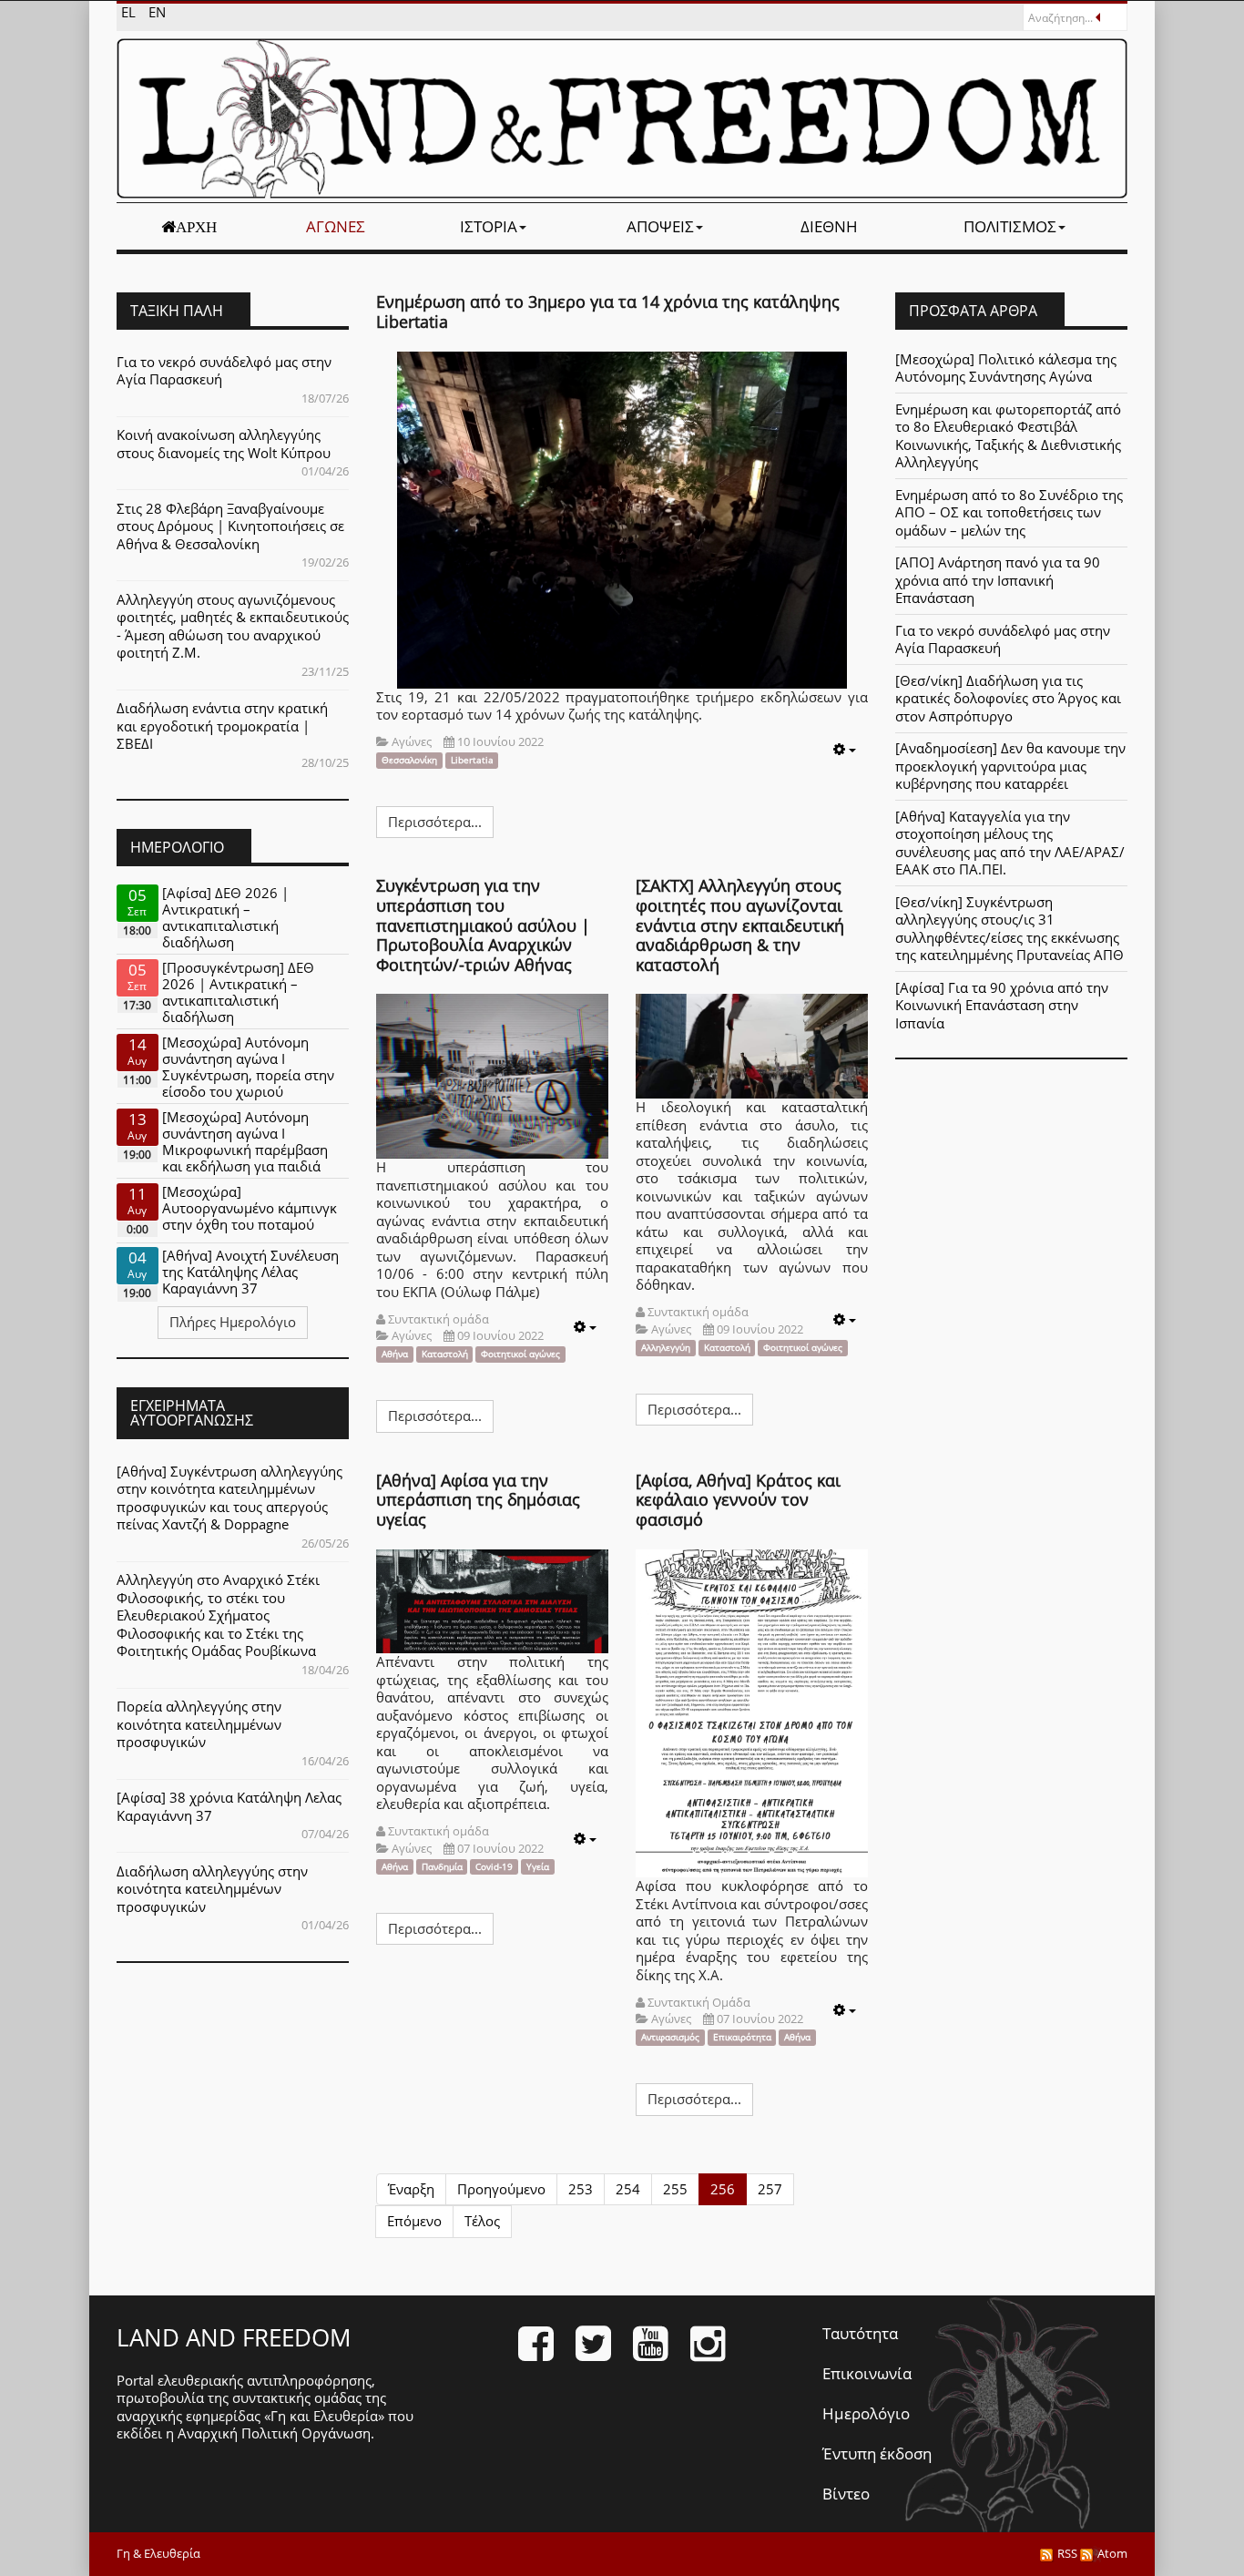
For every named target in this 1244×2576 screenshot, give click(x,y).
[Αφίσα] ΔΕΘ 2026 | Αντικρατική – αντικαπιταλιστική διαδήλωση (225, 917)
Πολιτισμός (1010, 226)
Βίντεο (846, 2494)
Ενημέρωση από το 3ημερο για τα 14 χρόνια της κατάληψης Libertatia (608, 312)
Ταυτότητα (860, 2333)
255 (675, 2189)
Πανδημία (442, 1866)
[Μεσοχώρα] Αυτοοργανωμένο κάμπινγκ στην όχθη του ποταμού (250, 1208)
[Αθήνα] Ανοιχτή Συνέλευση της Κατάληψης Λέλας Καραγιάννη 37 (250, 1272)
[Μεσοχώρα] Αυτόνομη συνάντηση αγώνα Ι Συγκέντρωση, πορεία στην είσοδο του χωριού (248, 1067)
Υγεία (538, 1866)
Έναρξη (411, 2189)
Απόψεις (660, 226)
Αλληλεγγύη (666, 1348)
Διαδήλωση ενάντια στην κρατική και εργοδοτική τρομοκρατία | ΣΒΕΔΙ (222, 726)
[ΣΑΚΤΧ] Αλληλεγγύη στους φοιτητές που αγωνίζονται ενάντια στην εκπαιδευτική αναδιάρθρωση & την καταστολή (740, 925)
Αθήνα (395, 1354)
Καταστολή (445, 1354)
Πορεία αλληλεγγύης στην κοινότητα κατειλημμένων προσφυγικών (199, 1724)
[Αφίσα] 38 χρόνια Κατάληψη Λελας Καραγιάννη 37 (229, 1806)
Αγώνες (336, 226)
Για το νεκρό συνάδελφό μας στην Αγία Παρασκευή (224, 371)
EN (157, 12)
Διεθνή (829, 226)
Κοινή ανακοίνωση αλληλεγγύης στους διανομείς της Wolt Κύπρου (224, 444)
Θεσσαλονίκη (409, 760)
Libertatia (472, 760)
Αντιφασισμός (670, 2037)
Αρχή (196, 227)
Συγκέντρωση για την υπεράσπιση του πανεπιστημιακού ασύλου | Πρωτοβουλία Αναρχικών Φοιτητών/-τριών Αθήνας (483, 925)
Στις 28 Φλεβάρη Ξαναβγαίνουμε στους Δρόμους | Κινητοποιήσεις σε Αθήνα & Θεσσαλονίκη (230, 526)
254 (628, 2189)
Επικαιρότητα (742, 2037)
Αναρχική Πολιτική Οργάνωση (274, 2433)
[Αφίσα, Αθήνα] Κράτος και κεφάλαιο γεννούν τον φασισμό (738, 1500)
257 (770, 2189)
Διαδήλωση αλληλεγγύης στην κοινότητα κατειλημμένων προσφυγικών (212, 1889)
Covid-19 (494, 1866)
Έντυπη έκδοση (877, 2453)
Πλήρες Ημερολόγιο (233, 1322)
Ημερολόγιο (866, 2413)
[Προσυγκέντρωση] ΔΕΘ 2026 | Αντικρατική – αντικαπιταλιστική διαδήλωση (238, 992)
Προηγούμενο (501, 2189)
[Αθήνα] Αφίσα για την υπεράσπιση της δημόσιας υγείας (478, 1500)
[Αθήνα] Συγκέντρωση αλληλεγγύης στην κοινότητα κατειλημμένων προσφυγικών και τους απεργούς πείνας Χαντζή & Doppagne (229, 1498)
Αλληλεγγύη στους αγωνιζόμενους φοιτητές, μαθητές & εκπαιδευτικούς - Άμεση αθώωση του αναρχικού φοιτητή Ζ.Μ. (233, 626)
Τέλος (482, 2221)
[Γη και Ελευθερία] (622, 118)
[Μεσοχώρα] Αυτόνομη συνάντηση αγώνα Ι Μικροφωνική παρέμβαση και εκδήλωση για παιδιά (245, 1141)
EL (130, 12)
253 (581, 2189)
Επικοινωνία (867, 2373)
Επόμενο (414, 2221)
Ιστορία (489, 226)
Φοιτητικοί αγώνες (520, 1354)
